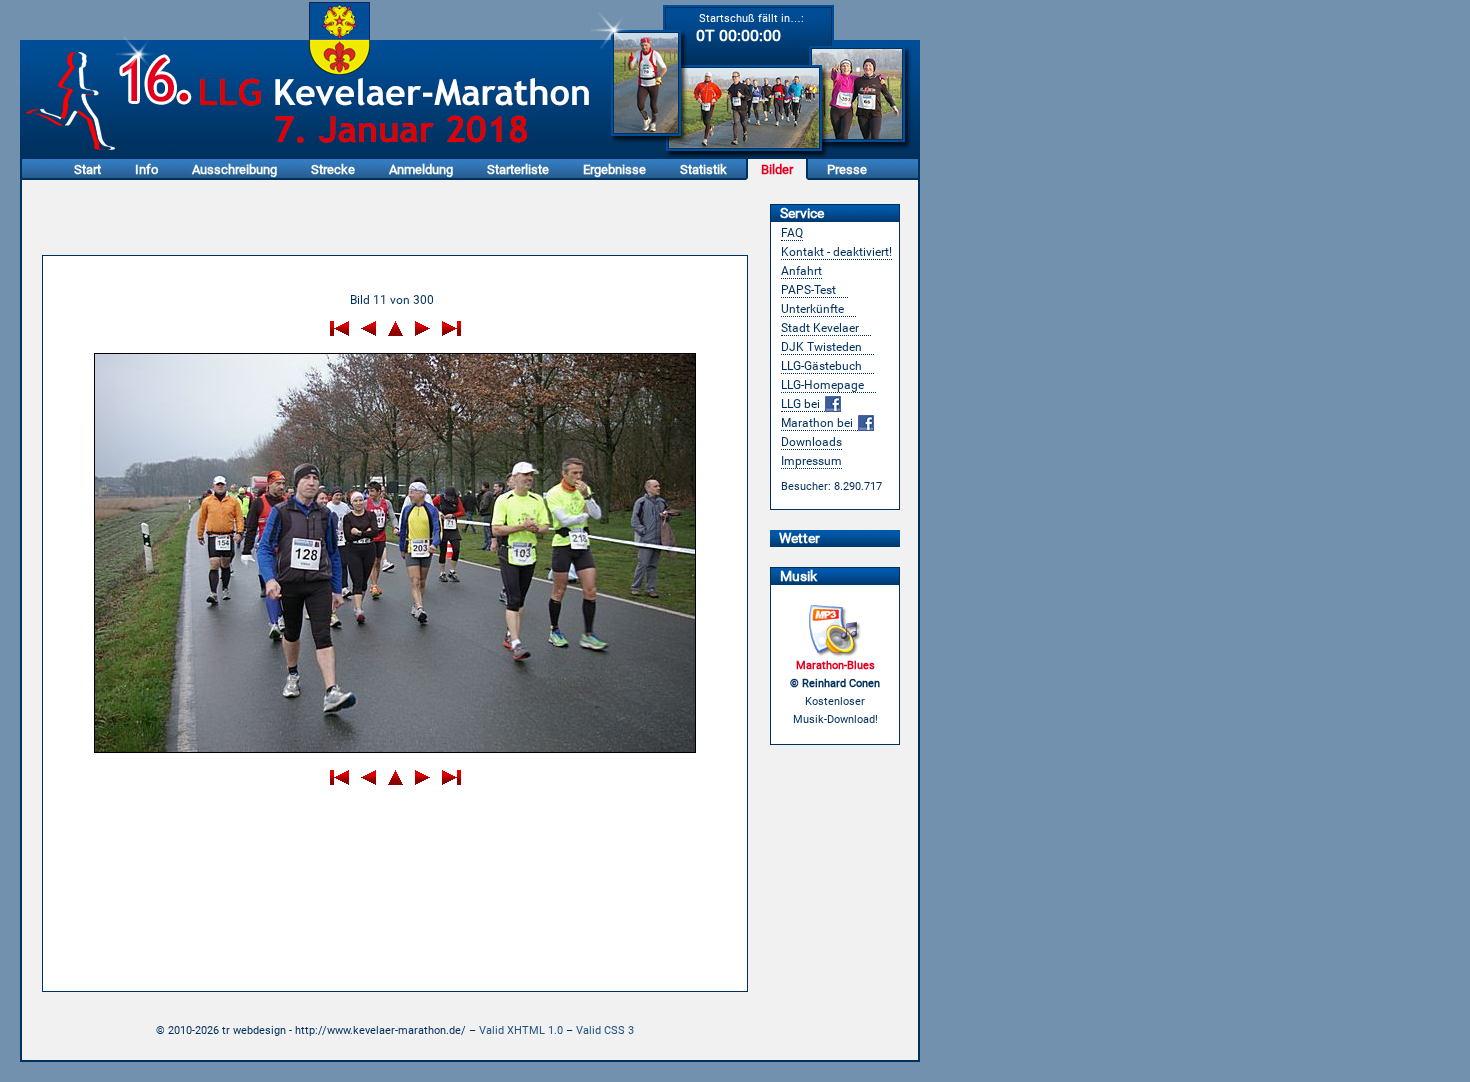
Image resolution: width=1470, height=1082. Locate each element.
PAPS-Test (808, 290)
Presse (847, 169)
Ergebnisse (614, 169)
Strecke (333, 169)
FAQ (792, 233)
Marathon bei (818, 423)
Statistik (703, 169)
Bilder (777, 169)
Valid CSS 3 (605, 1030)
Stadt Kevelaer (820, 328)
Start (87, 169)
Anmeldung (421, 169)
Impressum (811, 461)
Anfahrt (801, 271)
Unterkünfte (812, 309)
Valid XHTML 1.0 (521, 1030)
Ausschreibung (234, 169)
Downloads (811, 442)
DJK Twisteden (821, 347)
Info (146, 169)
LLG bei (802, 404)
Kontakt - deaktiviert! (836, 252)
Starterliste (518, 169)
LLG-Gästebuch (821, 366)
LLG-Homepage (822, 385)
